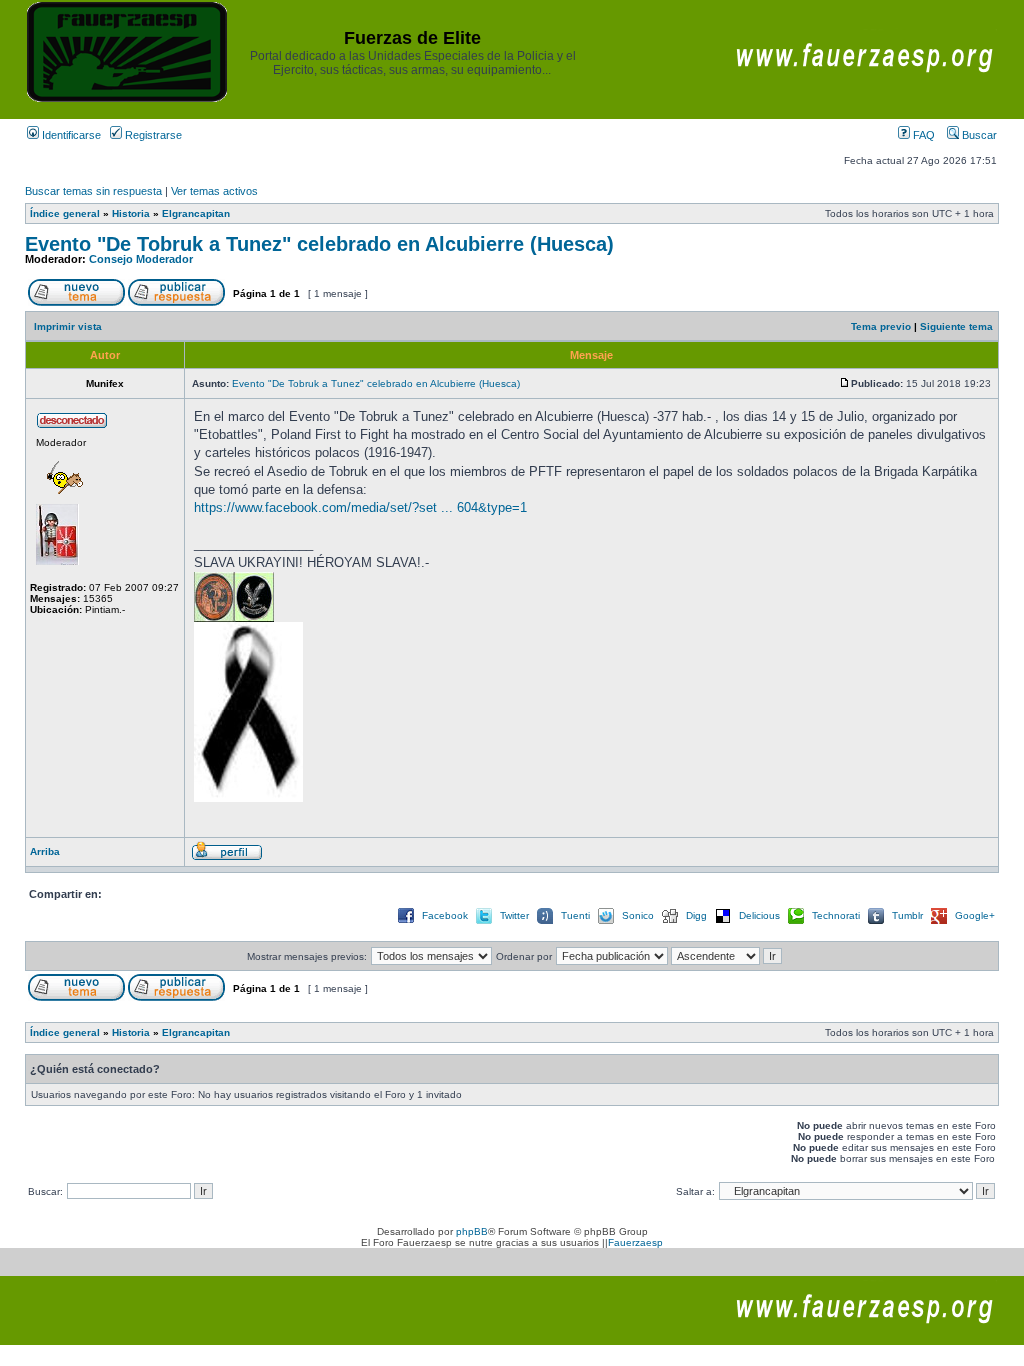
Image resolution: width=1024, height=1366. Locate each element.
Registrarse (152, 135)
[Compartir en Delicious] (723, 922)
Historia (131, 213)
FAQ (922, 135)
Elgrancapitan (196, 213)
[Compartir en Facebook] (406, 922)
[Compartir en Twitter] (484, 922)
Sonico (638, 915)
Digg (696, 915)
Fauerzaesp (635, 1242)
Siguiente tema (956, 326)
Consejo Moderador (141, 259)
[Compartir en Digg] (670, 922)
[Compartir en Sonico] (606, 922)
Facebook (445, 915)
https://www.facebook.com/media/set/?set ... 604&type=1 (360, 507)
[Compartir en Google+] (939, 922)
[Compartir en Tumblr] (876, 922)
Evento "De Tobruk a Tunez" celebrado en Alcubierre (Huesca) (319, 244)
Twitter (514, 915)
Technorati (836, 915)
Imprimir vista (68, 326)
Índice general (65, 213)
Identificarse (70, 135)
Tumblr (907, 915)
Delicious (759, 915)
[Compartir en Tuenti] (545, 922)
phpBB (472, 1231)
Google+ (975, 915)
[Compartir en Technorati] (796, 922)
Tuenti (575, 915)
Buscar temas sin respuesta (93, 191)
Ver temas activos (214, 191)
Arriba (45, 851)
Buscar (978, 135)
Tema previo (881, 326)
